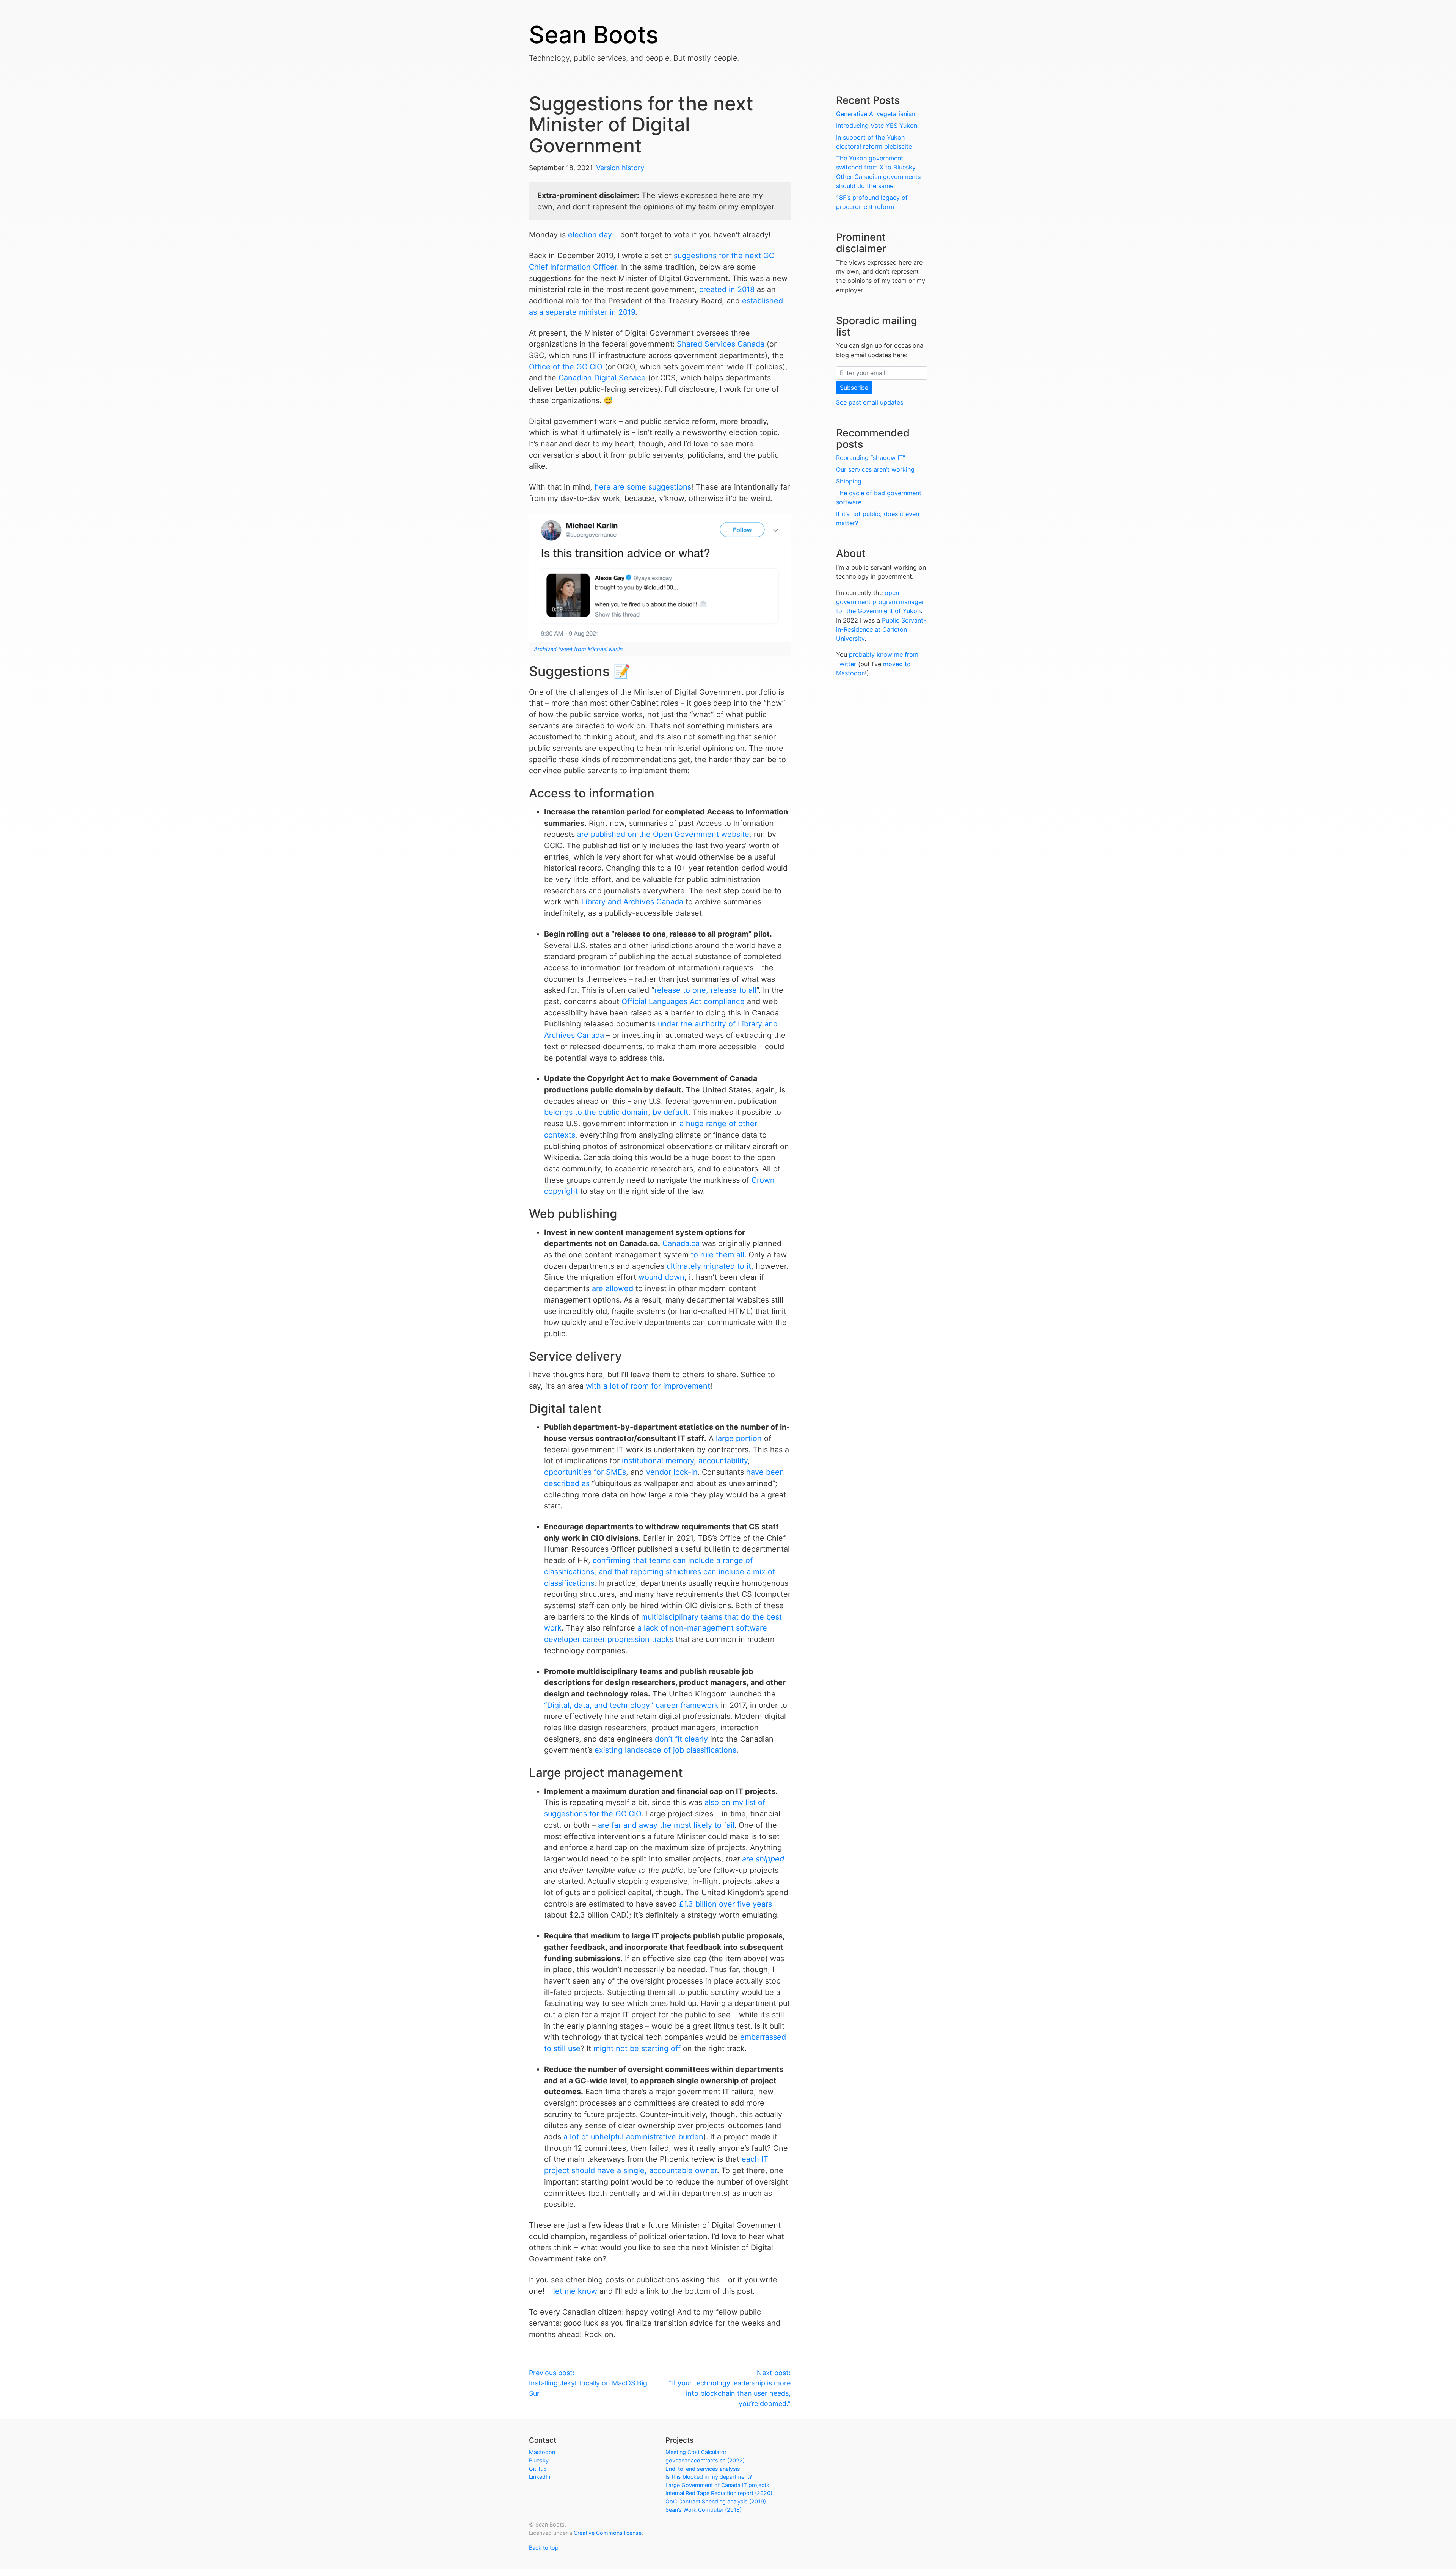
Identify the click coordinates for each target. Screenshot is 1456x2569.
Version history (620, 168)
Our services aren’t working (875, 469)
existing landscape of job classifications (665, 1750)
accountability (723, 1461)
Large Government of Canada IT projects (717, 2485)
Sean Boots (594, 35)
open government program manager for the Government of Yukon (880, 602)
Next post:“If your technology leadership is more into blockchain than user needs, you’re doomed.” (730, 2388)
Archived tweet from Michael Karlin (578, 649)
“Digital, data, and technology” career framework (631, 1705)
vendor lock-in (672, 1472)
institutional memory (658, 1461)
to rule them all (718, 1255)
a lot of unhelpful (594, 2137)
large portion (739, 1438)
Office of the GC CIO (566, 367)
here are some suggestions (643, 487)
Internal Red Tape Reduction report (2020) (719, 2493)
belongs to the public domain (596, 1112)
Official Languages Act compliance (683, 1001)
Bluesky (539, 2460)
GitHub (538, 2469)
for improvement (681, 1386)
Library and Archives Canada (632, 902)
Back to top (544, 2548)
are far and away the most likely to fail (666, 1825)
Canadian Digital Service (602, 378)
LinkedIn (540, 2477)
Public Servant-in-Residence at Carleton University (881, 630)
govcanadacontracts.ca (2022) (705, 2460)
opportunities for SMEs (585, 1472)
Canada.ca (681, 1243)
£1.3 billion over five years (726, 1904)
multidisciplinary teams (682, 1617)
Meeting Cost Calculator (696, 2452)
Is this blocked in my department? (709, 2477)
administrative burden (665, 2137)
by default (670, 1112)
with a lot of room (617, 1386)
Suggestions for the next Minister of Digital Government (641, 124)
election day (590, 235)
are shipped (763, 1859)
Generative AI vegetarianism (876, 114)
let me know (575, 2291)
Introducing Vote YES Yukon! (878, 126)
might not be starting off (637, 2048)
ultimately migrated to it (709, 1266)
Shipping (849, 481)
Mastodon (542, 2452)
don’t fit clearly (681, 1739)
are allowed (613, 1288)
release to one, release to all (705, 990)
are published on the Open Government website (663, 834)
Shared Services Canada (721, 344)
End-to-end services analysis (703, 2469)
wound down (661, 1277)
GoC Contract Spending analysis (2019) (716, 2501)
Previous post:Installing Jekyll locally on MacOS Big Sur (588, 2383)
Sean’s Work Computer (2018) (704, 2510)
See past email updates (870, 402)
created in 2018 (727, 289)
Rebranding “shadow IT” (871, 458)
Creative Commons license (608, 2533)
